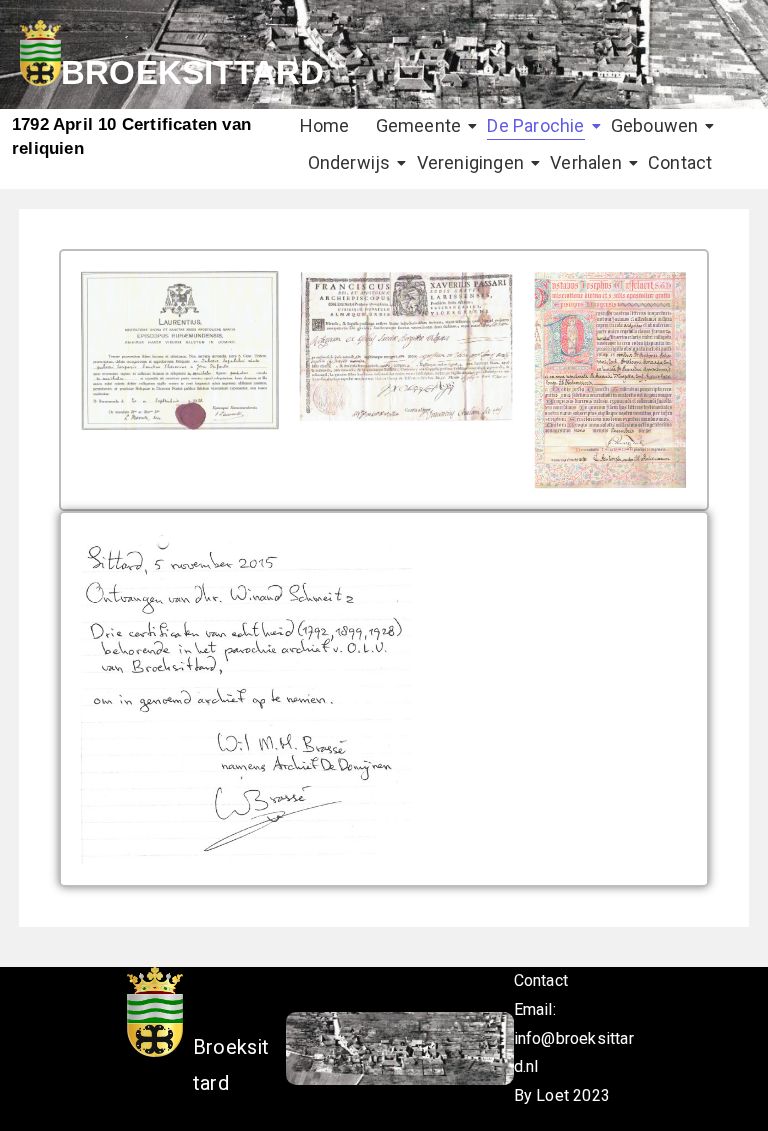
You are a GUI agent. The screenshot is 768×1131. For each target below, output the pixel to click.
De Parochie (535, 125)
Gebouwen (655, 125)
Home (325, 125)
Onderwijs (349, 162)
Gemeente (419, 125)
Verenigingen (470, 162)
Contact (680, 162)
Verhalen (586, 162)
